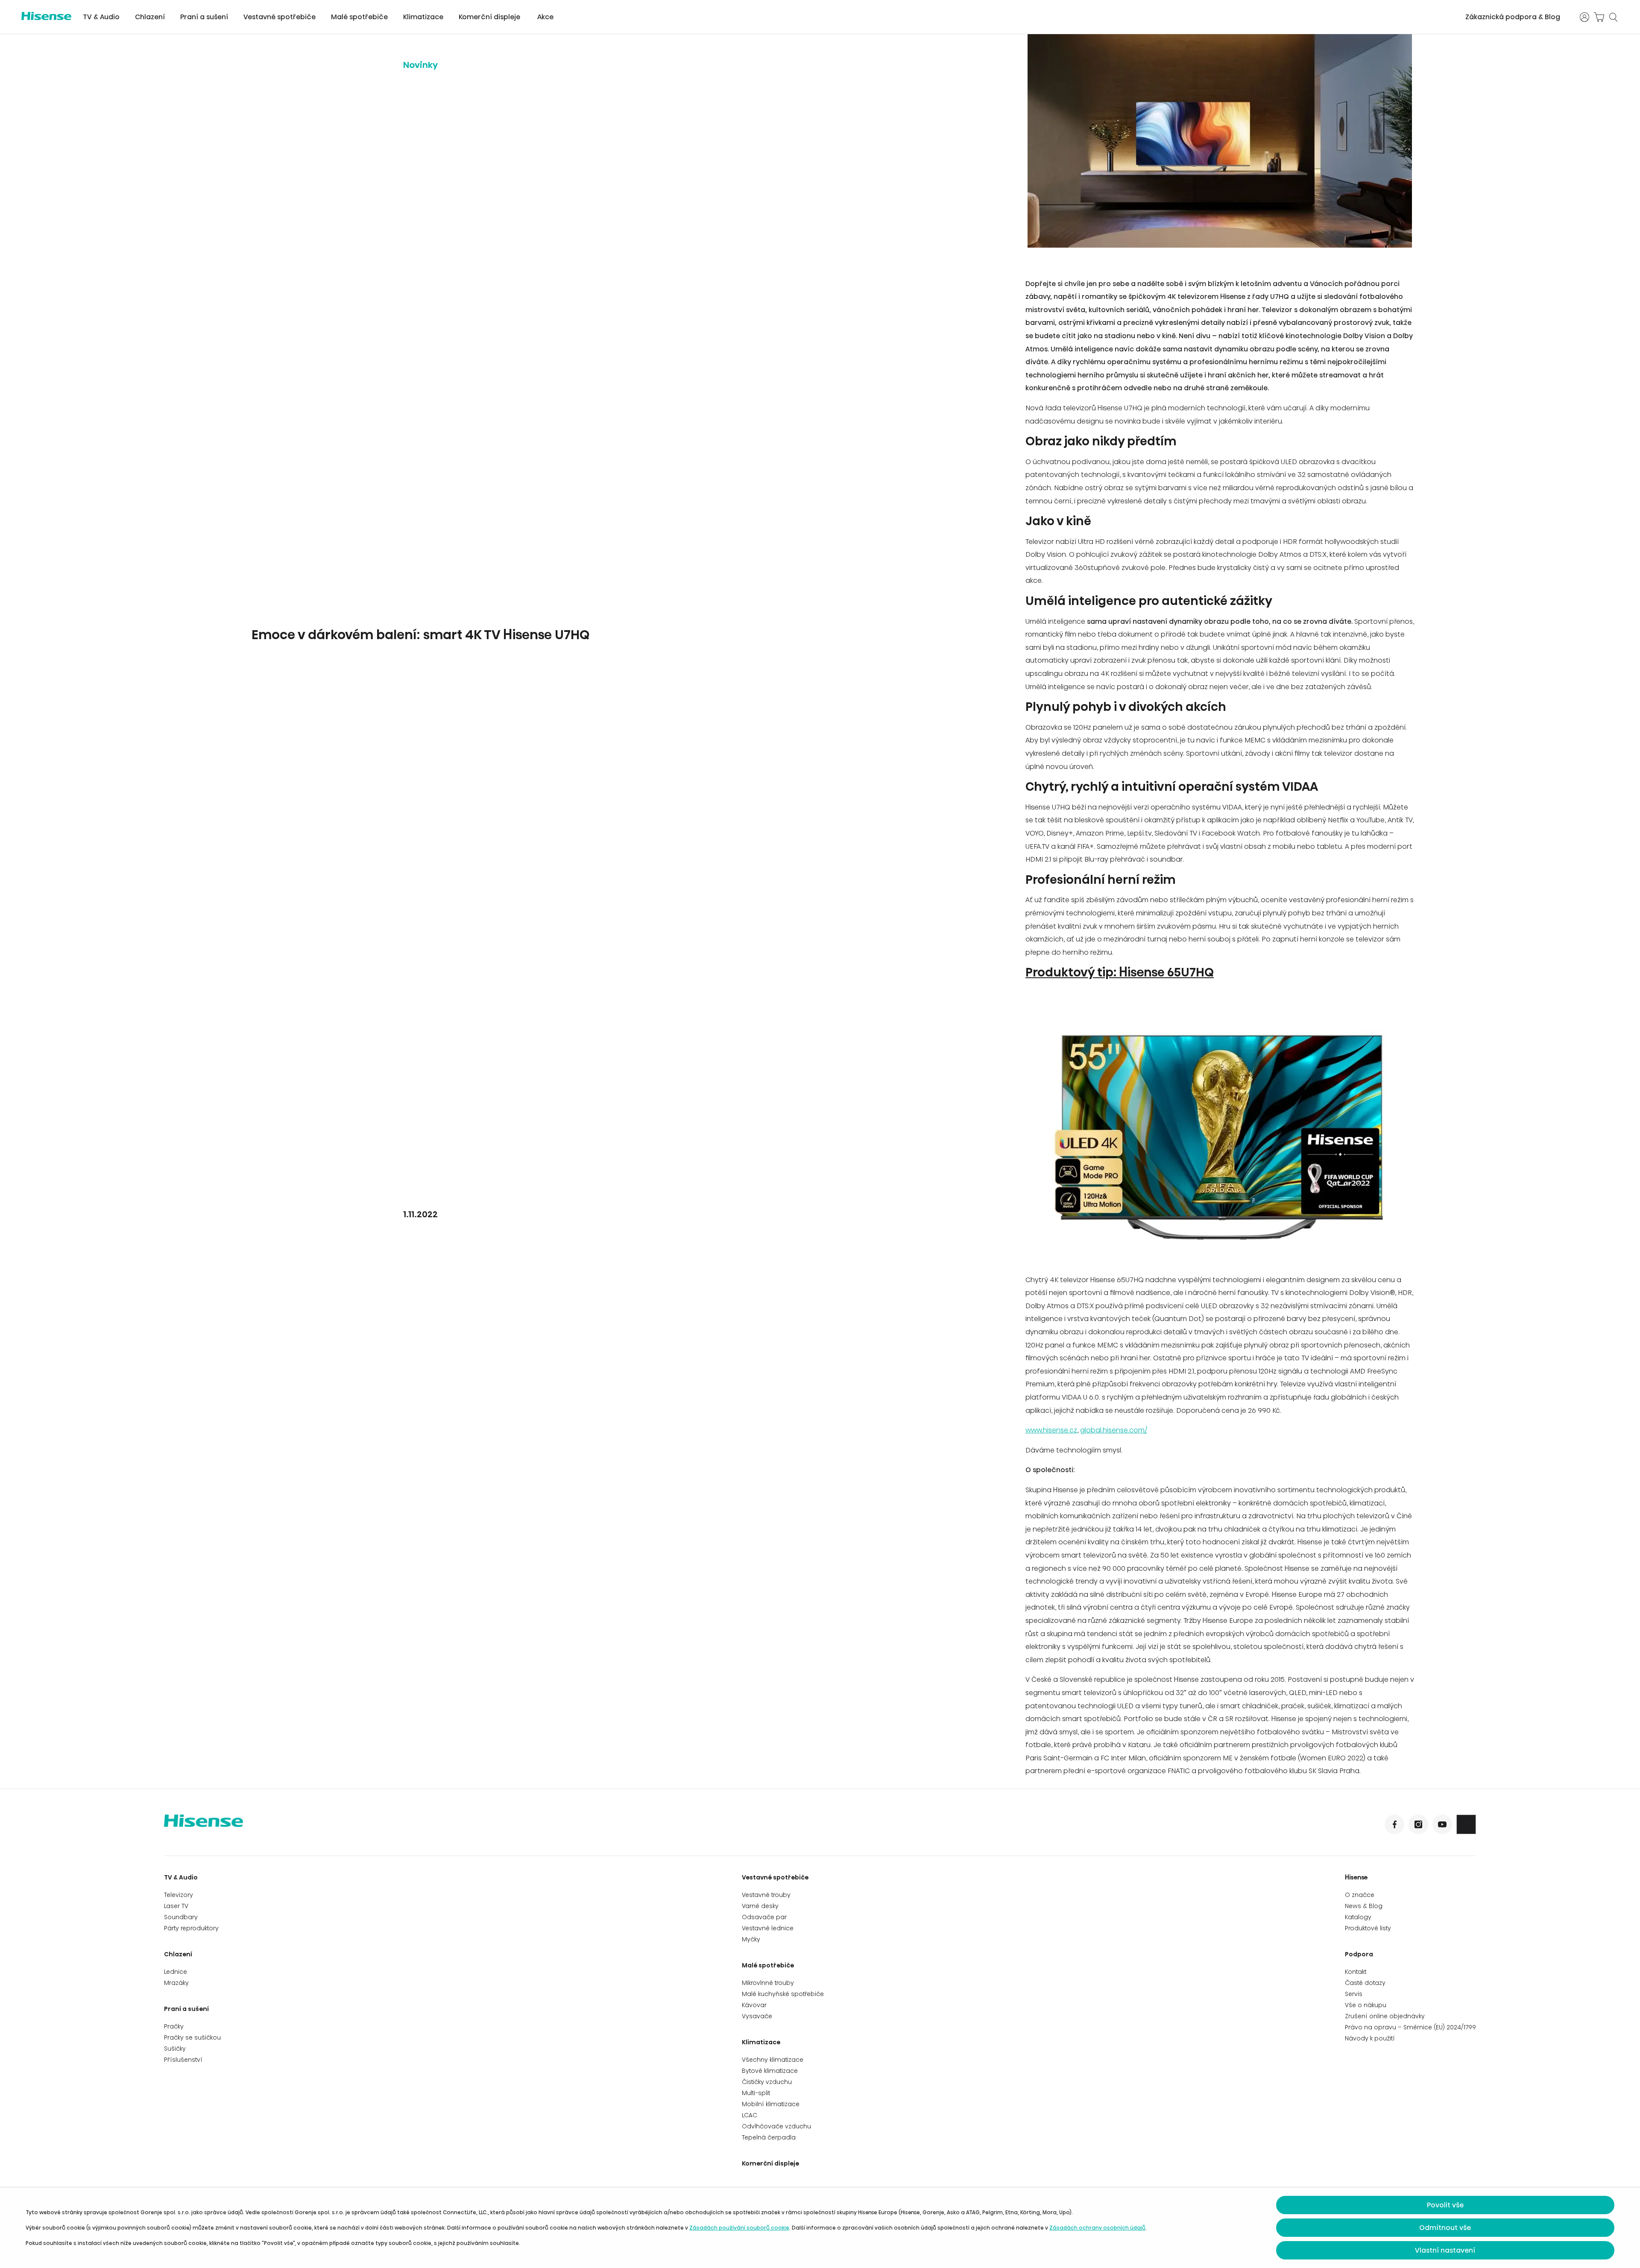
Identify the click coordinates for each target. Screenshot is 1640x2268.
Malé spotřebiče (359, 17)
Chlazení (150, 17)
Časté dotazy (1365, 1983)
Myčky (751, 1939)
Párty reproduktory (191, 1928)
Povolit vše (1445, 2205)
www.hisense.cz (1051, 1430)
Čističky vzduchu (767, 2082)
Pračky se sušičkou (192, 2037)
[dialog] (820, 2228)
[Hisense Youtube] (1442, 1824)
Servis (1354, 1994)
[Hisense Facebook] (1394, 1824)
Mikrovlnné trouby (768, 1983)
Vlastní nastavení (1445, 2250)
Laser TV (176, 1906)
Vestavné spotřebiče (280, 17)
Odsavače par (764, 1917)
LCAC (750, 2115)
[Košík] (1599, 17)
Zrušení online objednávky (1385, 2016)
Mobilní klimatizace (771, 2104)
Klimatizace (423, 17)
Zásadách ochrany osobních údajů (1097, 2228)
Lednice (176, 1972)
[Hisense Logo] (492, 1827)
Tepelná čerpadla (769, 2137)
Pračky (174, 2026)
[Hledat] (1614, 17)
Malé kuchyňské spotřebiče (783, 1994)
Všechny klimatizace (773, 2060)
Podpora (1359, 1954)
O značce (1360, 1895)
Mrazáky (176, 1983)
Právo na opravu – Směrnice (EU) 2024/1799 (1410, 2027)
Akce (545, 17)
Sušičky (175, 2049)
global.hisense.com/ (1114, 1430)
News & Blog (1364, 1906)
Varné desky (760, 1906)
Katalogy (1358, 1917)
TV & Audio (101, 17)
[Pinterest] (1466, 1824)
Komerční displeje (489, 17)
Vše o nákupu (1366, 2005)
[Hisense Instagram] (1418, 1824)
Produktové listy (1368, 1928)
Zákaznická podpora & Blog (1513, 17)
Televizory (179, 1895)
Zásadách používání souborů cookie (739, 2228)
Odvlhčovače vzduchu (776, 2126)
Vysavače (757, 2016)
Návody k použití (1370, 2038)
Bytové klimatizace (770, 2071)
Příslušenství (183, 2060)
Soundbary (181, 1917)
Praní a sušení (204, 17)
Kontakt (1356, 1972)
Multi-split (756, 2093)
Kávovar (754, 2005)
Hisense (1356, 1877)
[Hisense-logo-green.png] (46, 16)
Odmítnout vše (1445, 2228)
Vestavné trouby (766, 1895)
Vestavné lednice (768, 1928)
